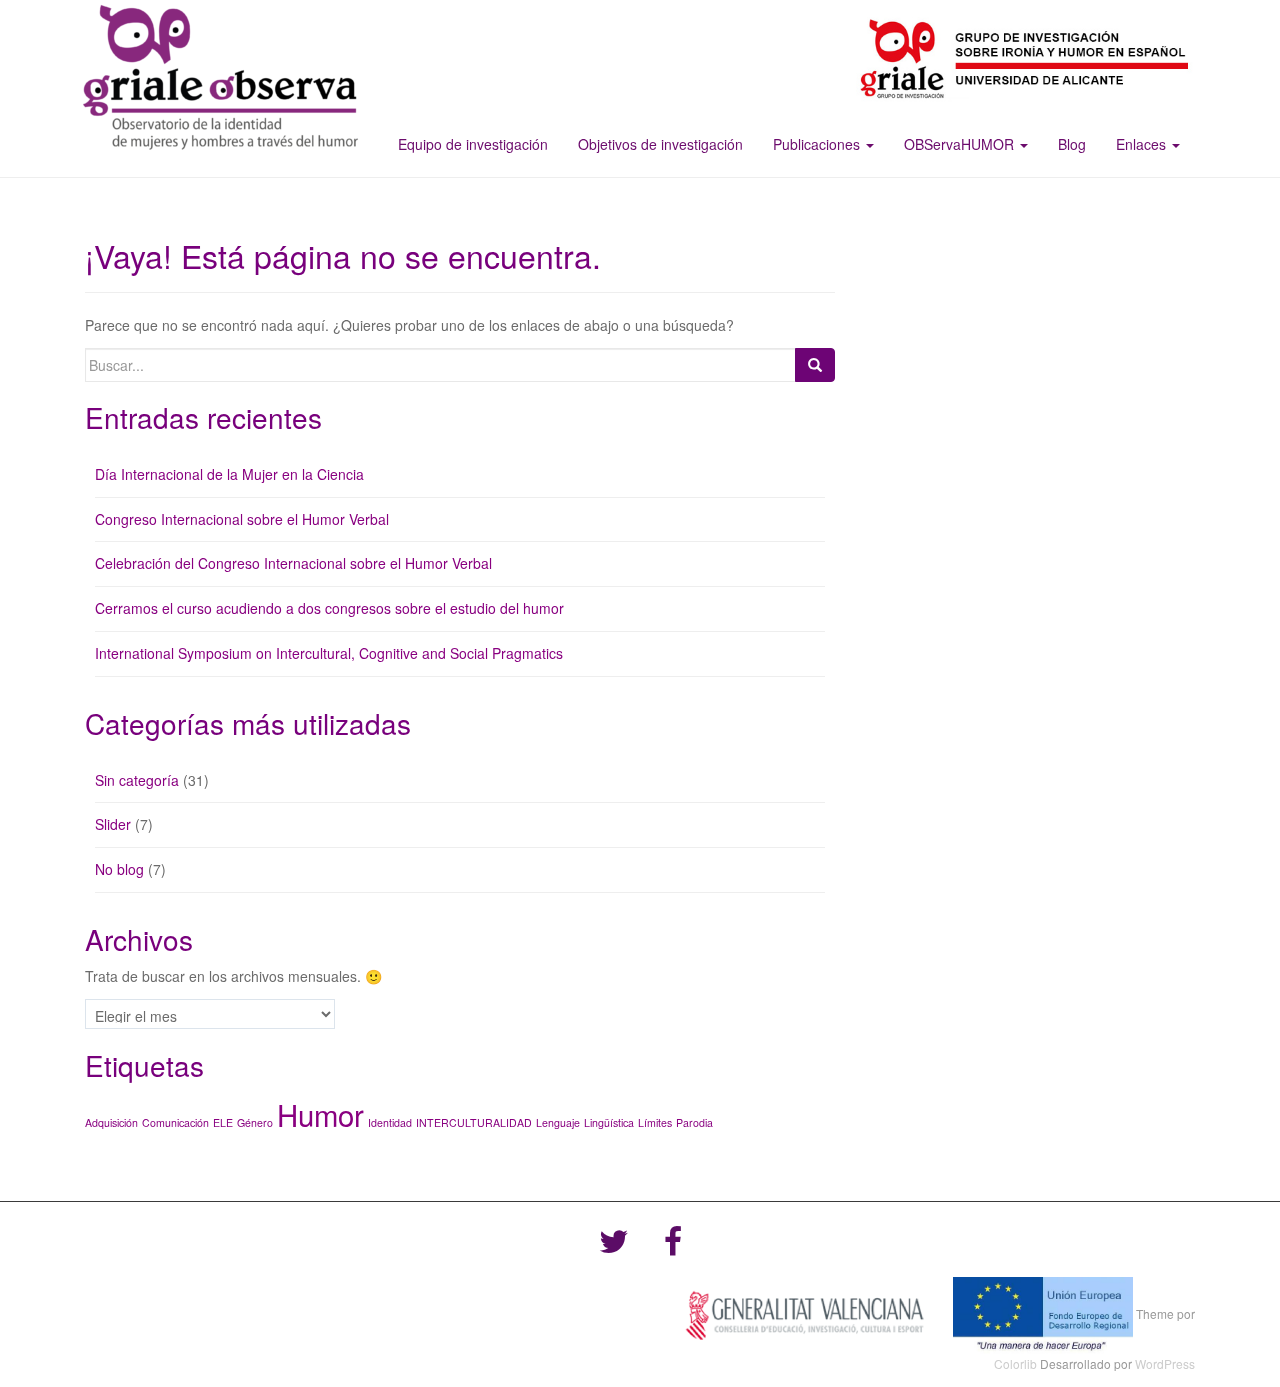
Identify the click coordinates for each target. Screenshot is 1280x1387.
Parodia (694, 1122)
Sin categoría (137, 780)
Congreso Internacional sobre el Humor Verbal (242, 519)
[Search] (815, 365)
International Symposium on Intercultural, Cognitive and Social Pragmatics (329, 653)
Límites (655, 1122)
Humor (320, 1114)
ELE (223, 1122)
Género (255, 1122)
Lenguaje (558, 1122)
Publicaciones (818, 144)
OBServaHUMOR (961, 144)
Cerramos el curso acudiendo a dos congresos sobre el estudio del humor (329, 608)
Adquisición (111, 1122)
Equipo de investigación (473, 144)
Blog (1072, 144)
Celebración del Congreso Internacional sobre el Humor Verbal (293, 563)
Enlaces (1143, 144)
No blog (119, 869)
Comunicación (175, 1122)
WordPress (1165, 1363)
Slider (113, 824)
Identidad (390, 1122)
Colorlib (1015, 1363)
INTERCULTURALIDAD (474, 1122)
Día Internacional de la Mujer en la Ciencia (229, 474)
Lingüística (609, 1122)
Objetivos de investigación (660, 144)
